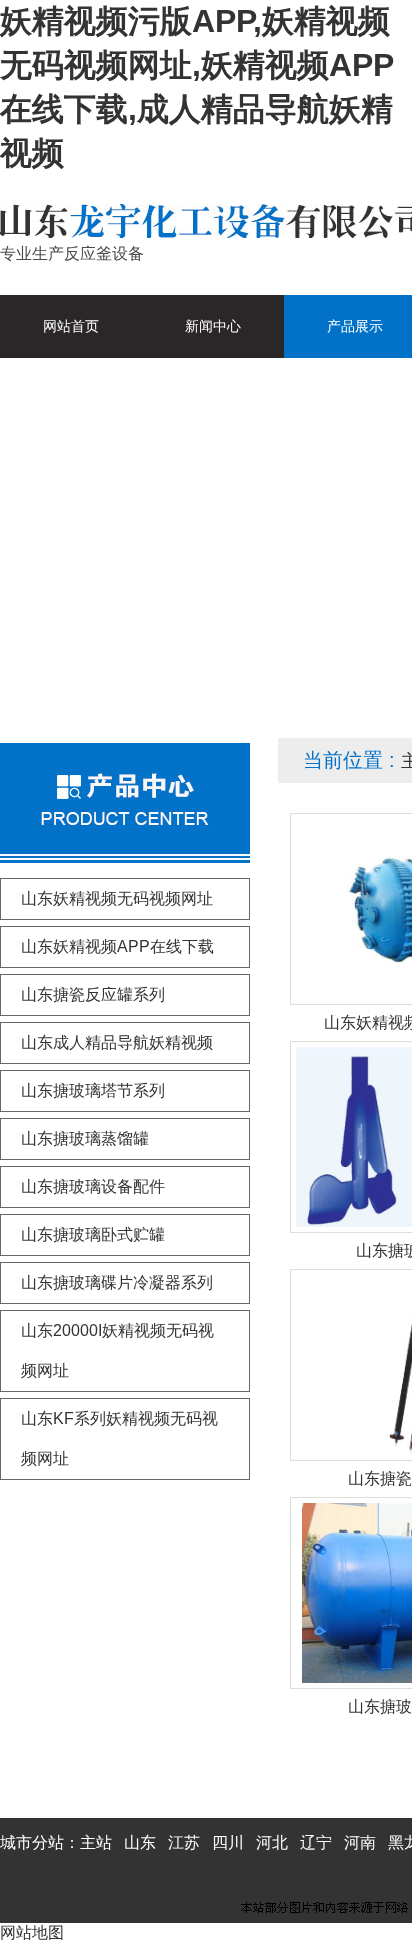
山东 (140, 1842)
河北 (272, 1842)
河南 (360, 1842)
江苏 (184, 1842)
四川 (228, 1842)
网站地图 (32, 1932)
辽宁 (316, 1842)
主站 (96, 1842)
